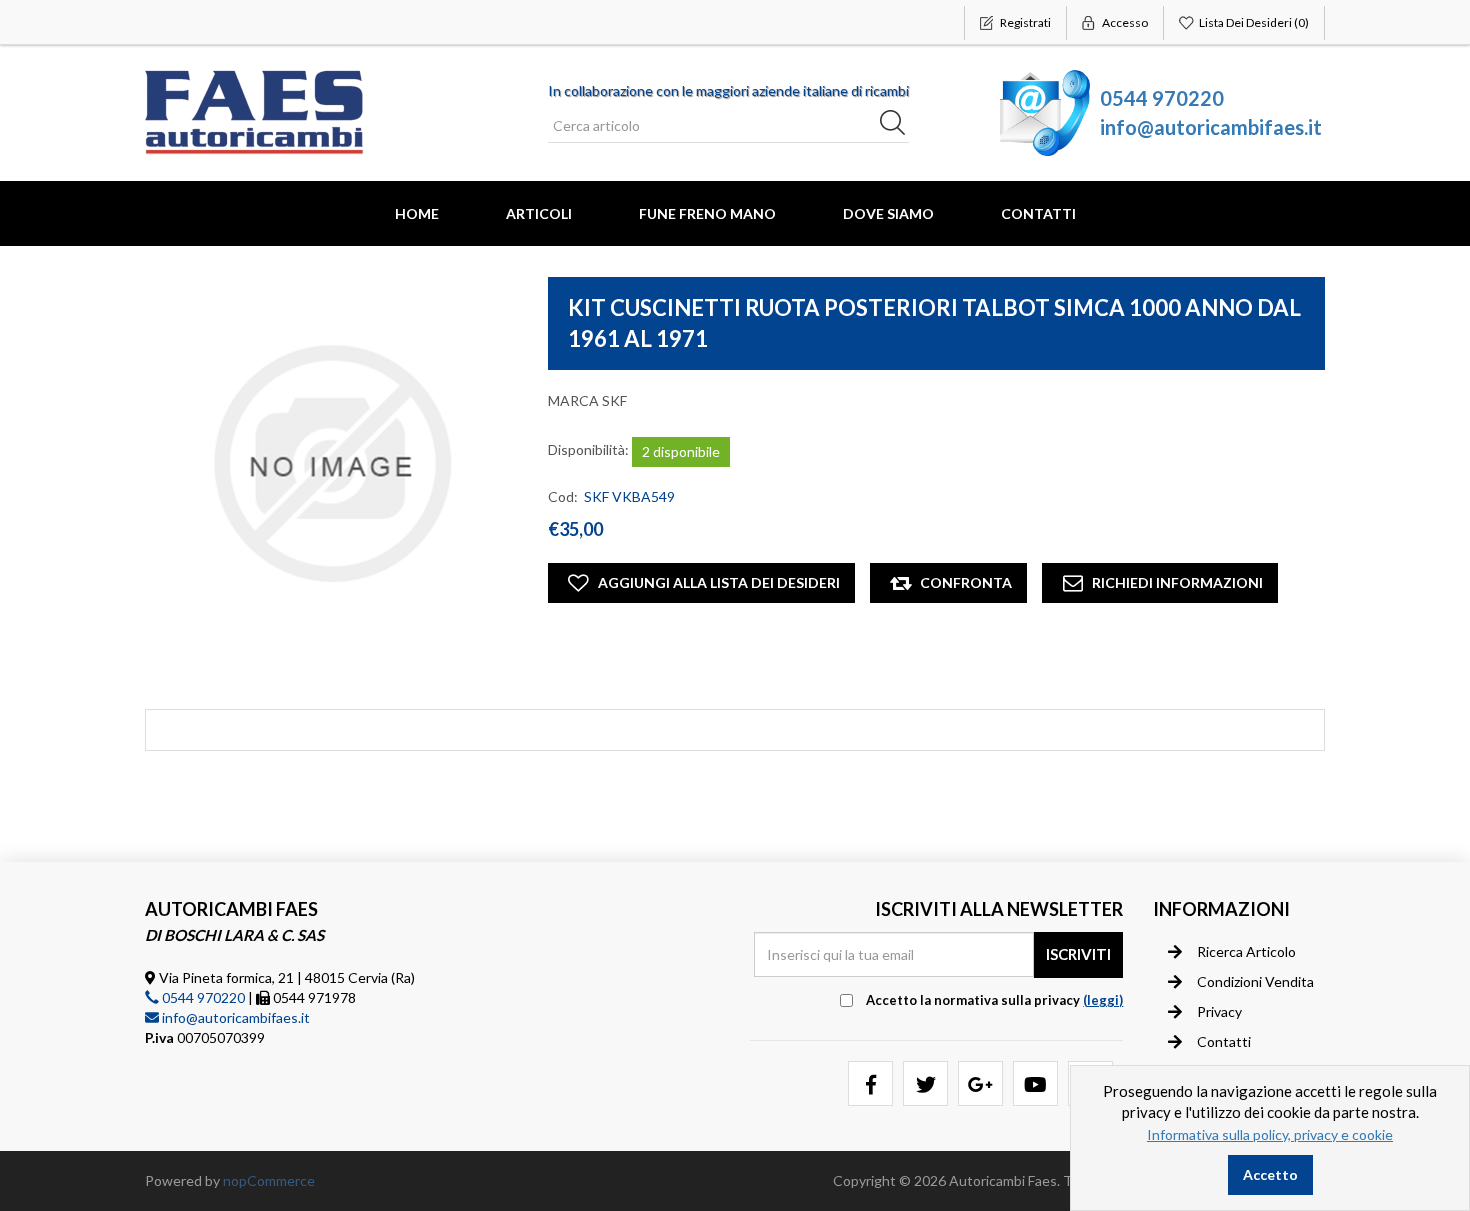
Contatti (1038, 213)
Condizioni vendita (1255, 981)
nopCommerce (269, 1180)
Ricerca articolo (1246, 951)
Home (417, 213)
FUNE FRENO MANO (707, 213)
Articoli (539, 213)
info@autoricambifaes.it (1211, 127)
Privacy (1219, 1011)
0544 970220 (1162, 98)
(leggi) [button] (1103, 1000)
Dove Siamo (888, 213)
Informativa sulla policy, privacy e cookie (1270, 1134)
